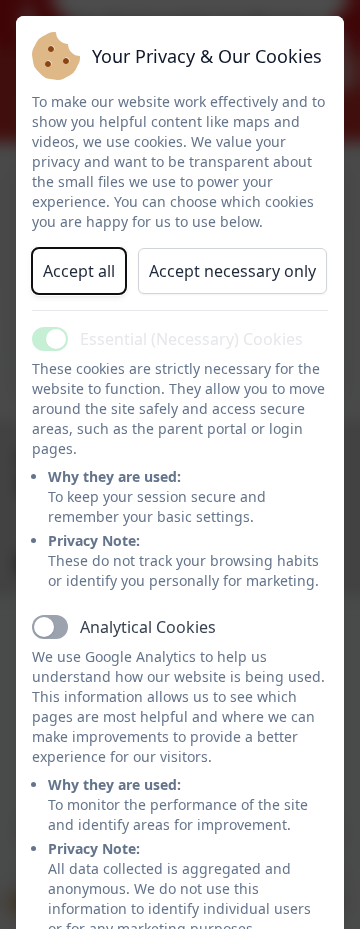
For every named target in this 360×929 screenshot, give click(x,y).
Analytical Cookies (148, 627)
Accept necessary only (232, 271)
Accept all (79, 271)
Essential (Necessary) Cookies (191, 339)
